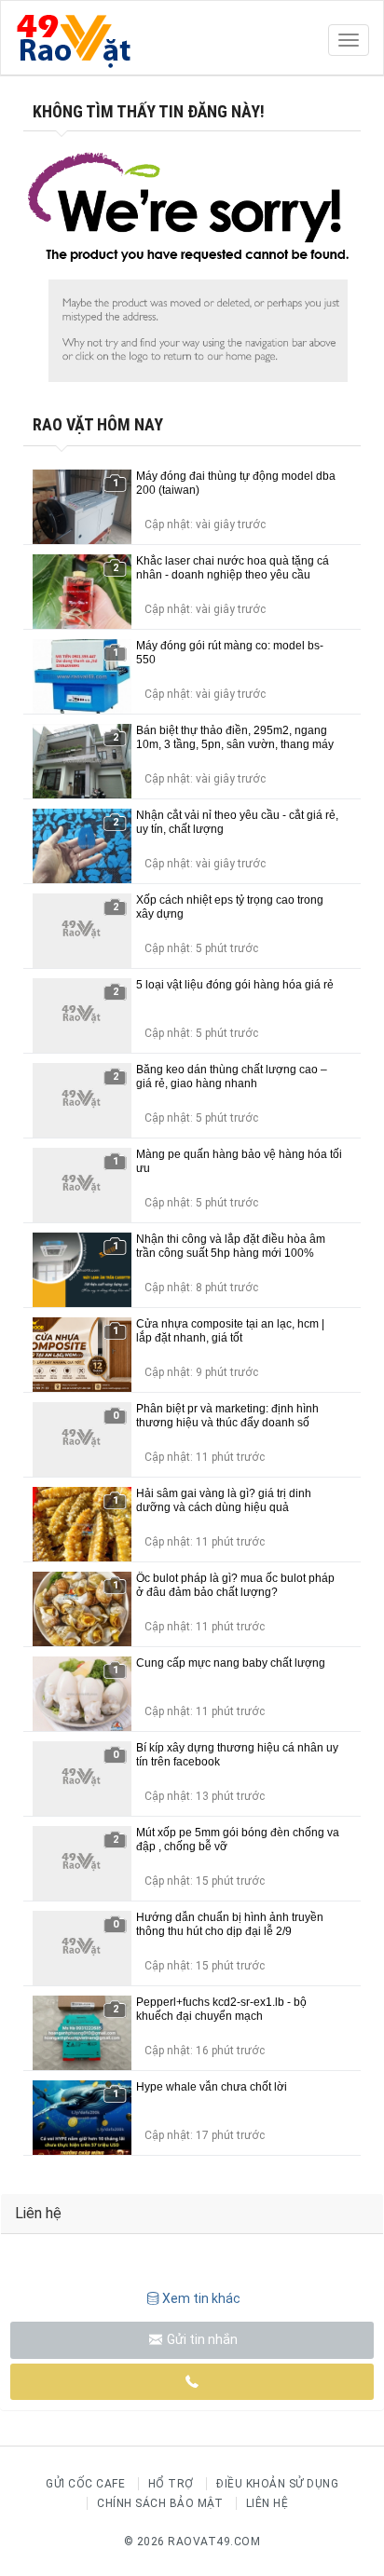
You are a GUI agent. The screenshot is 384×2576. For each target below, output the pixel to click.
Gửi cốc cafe (85, 2484)
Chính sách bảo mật (160, 2503)
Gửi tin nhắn (201, 2339)
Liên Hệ (267, 2503)
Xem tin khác (201, 2298)
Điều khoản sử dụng (277, 2484)
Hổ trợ (171, 2484)
